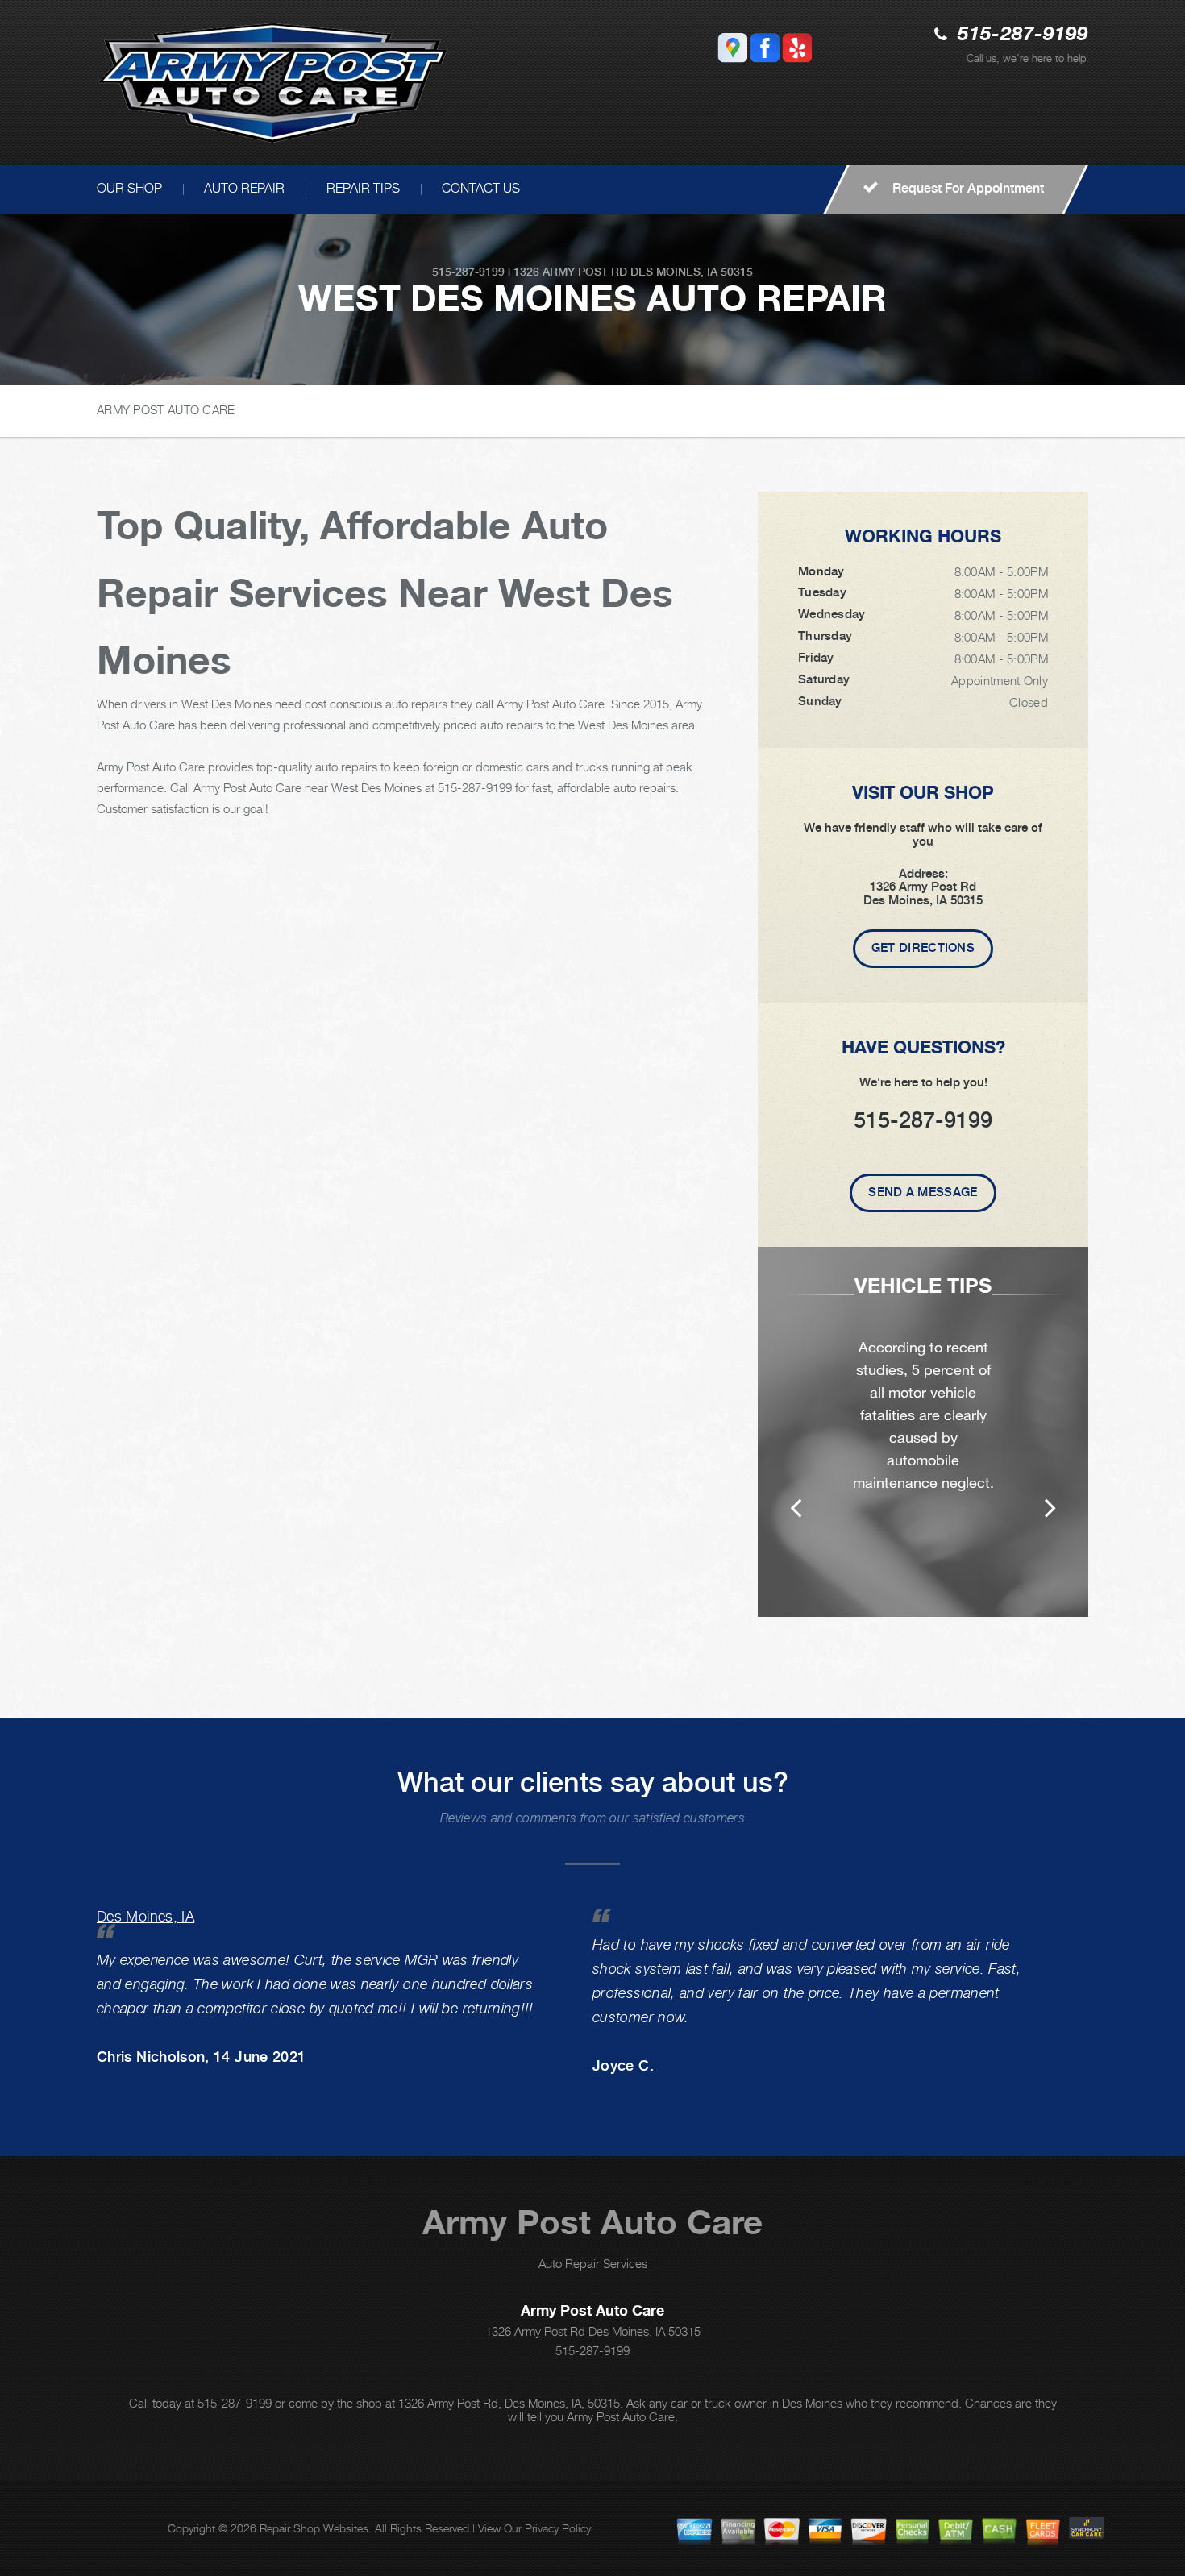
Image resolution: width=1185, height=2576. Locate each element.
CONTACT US (481, 188)
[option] (923, 1432)
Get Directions (923, 948)
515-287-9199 (1023, 35)
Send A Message (923, 1192)
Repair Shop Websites (314, 2528)
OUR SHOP (129, 188)
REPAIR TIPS (363, 188)
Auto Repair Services (593, 2263)
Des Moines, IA (146, 1916)
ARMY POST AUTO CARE (166, 409)
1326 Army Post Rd (570, 272)
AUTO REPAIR (244, 188)
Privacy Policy (558, 2528)
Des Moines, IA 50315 (692, 272)
